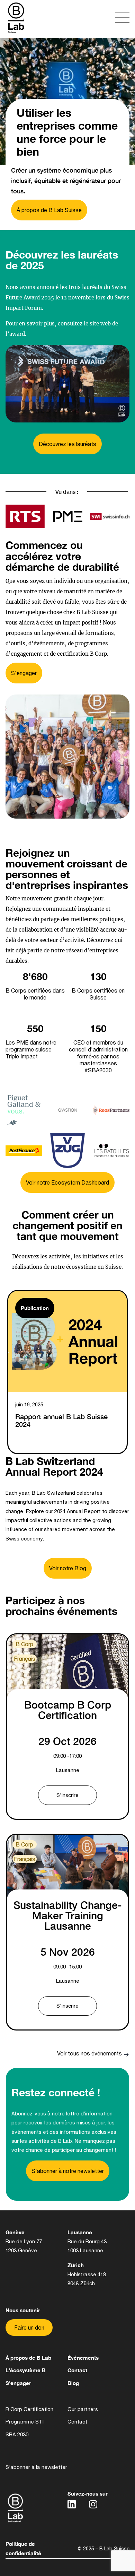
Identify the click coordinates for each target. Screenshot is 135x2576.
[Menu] (100, 19)
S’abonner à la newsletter (36, 2467)
